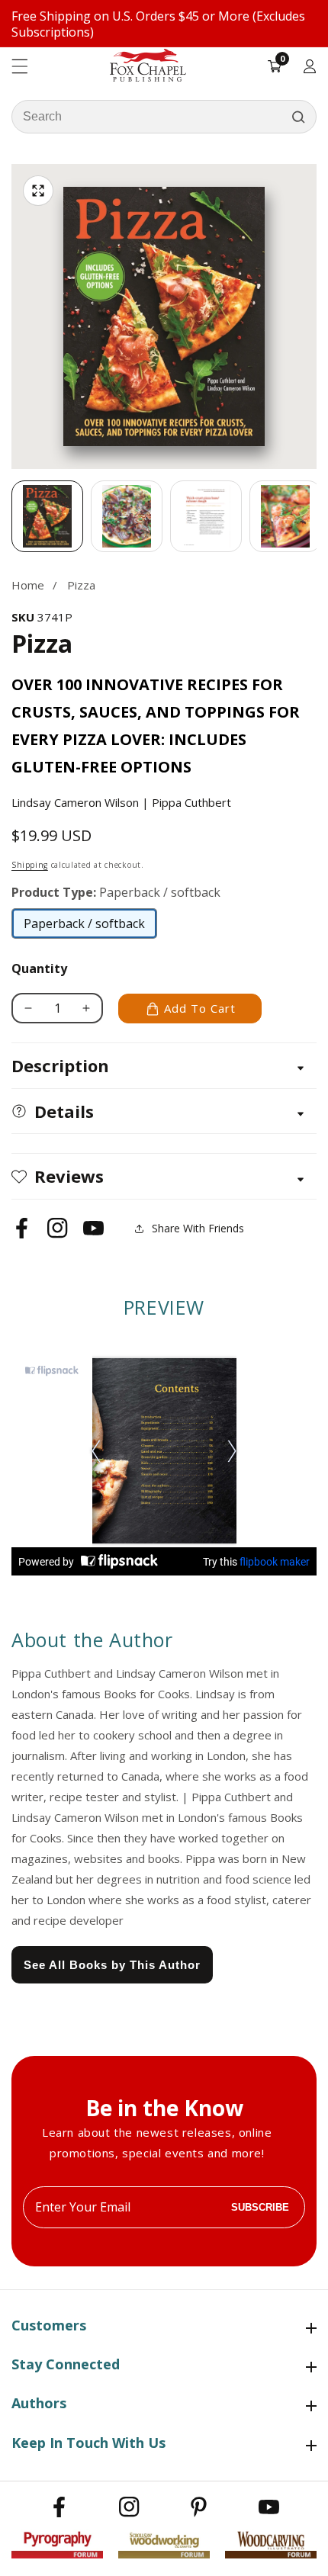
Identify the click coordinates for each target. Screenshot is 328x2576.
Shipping (30, 865)
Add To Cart (200, 1008)
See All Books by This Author (112, 1965)
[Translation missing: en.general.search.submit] (298, 117)
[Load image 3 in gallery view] (206, 516)
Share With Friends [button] (198, 1228)
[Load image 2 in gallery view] (127, 516)
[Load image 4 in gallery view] (285, 516)
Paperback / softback (84, 927)
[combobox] (164, 117)
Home (28, 585)
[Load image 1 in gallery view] (47, 516)
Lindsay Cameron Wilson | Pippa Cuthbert (121, 802)
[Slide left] (11, 516)
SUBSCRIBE (260, 2207)
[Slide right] (317, 516)
